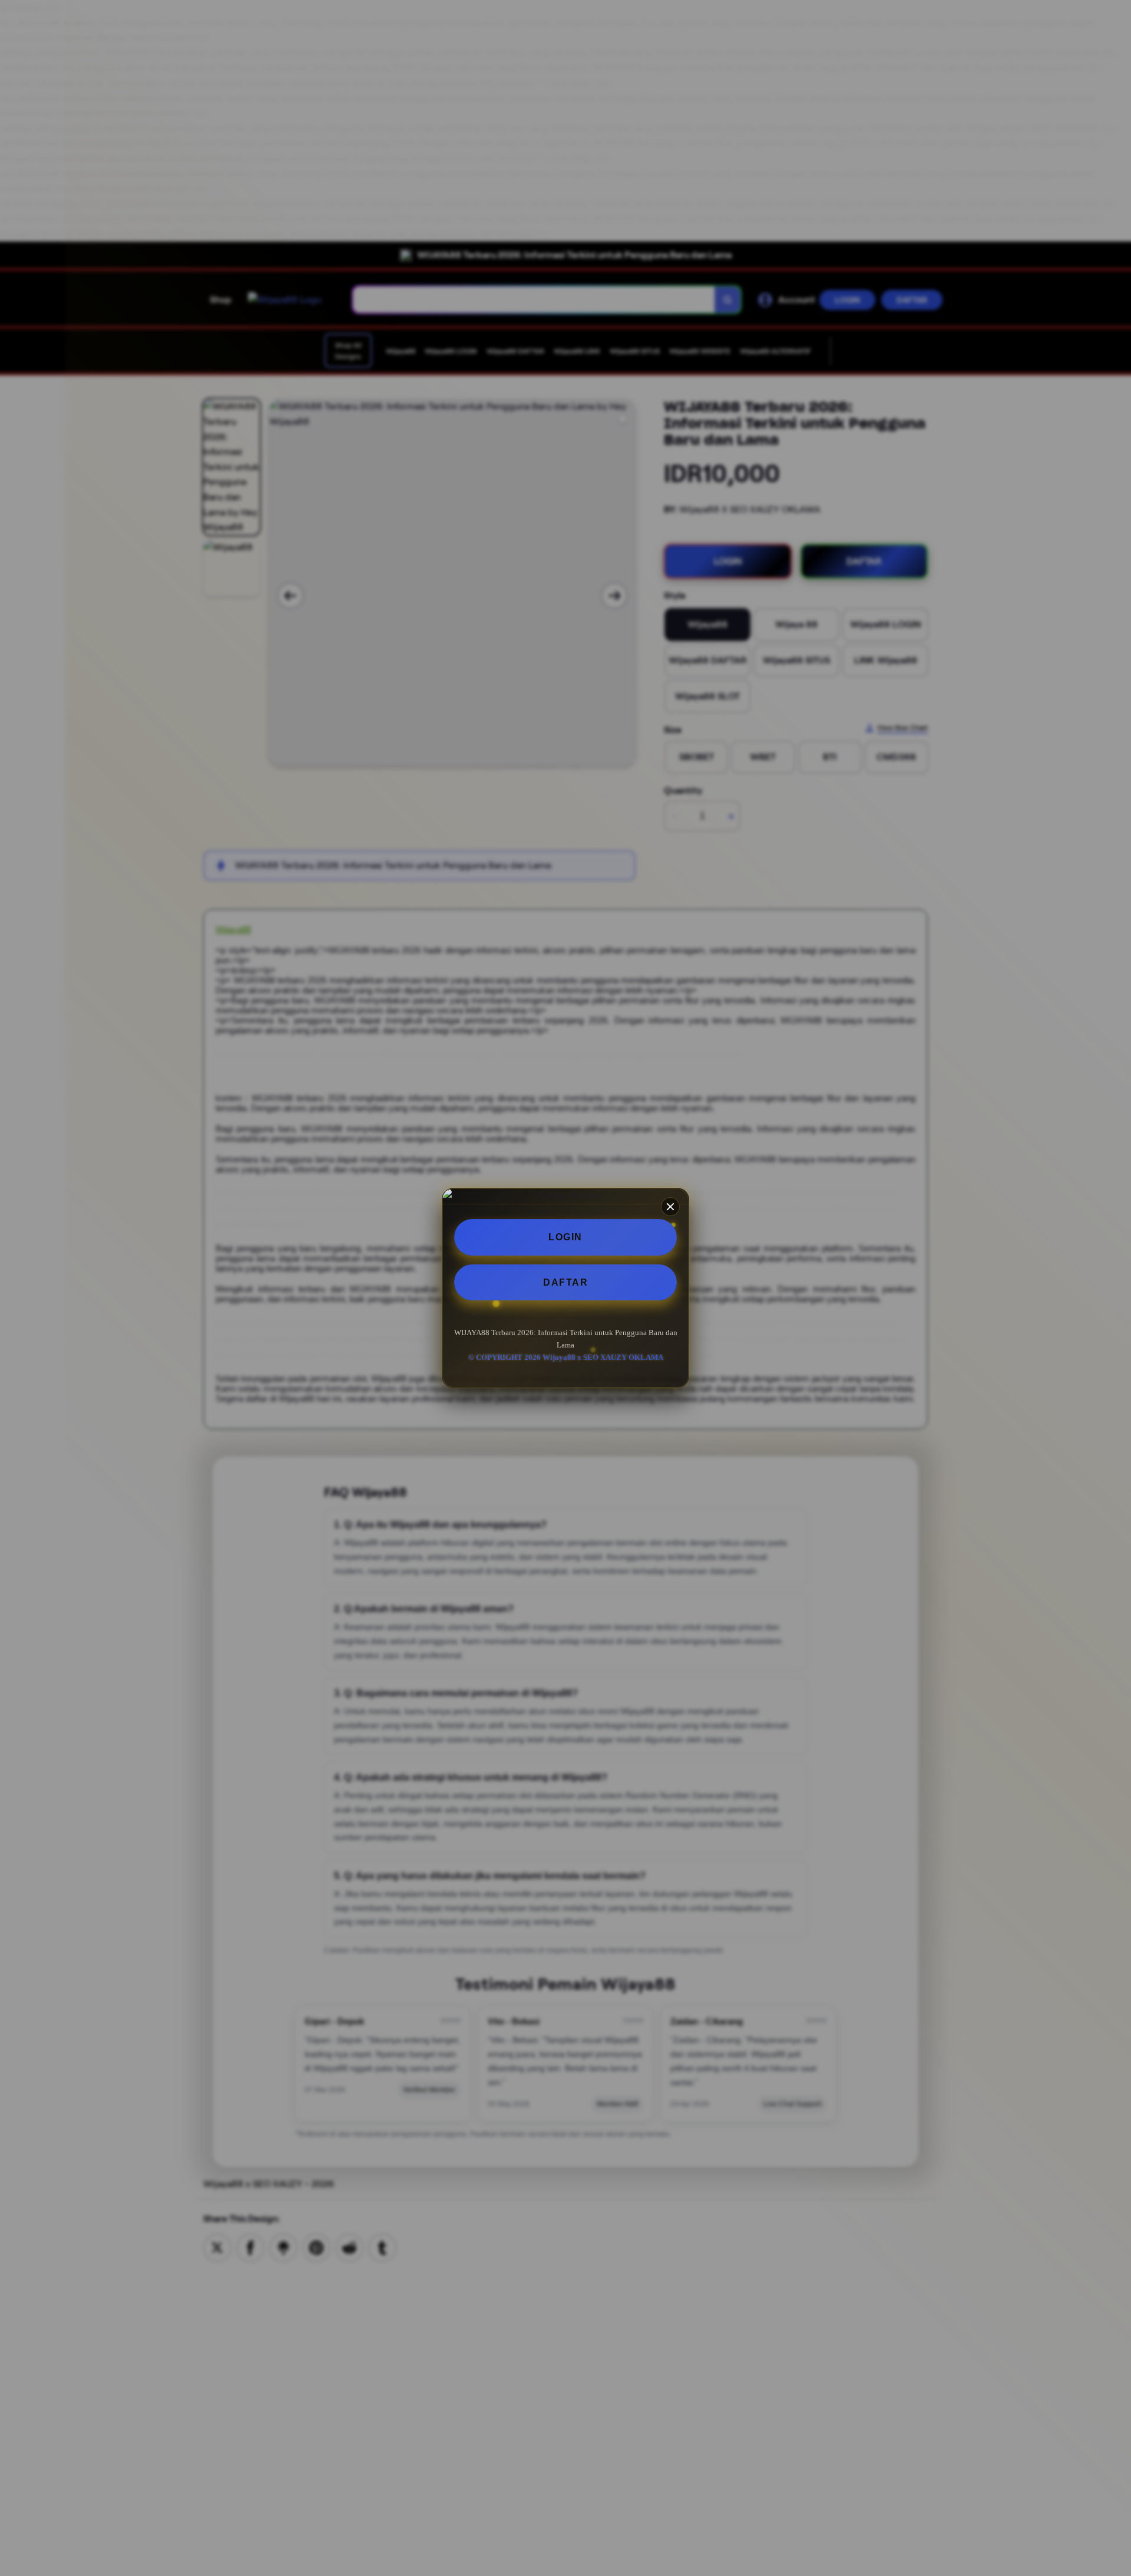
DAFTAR (565, 1282)
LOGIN (565, 1237)
